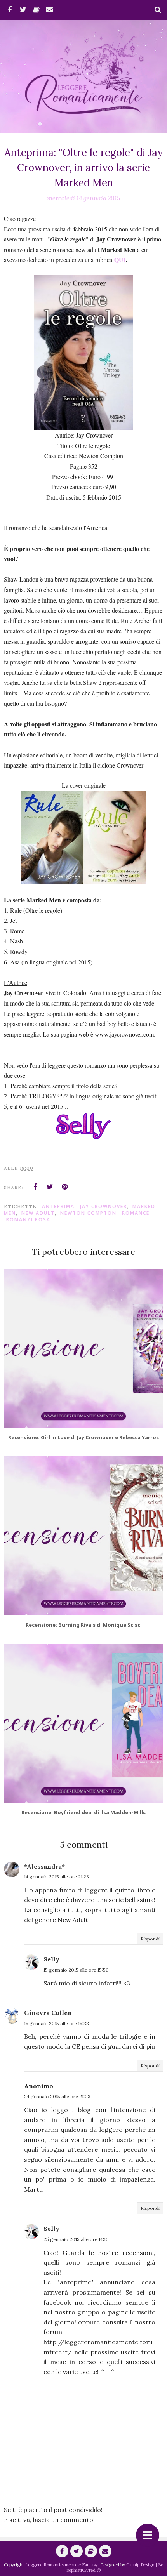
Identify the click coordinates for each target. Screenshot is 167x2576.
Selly (51, 1959)
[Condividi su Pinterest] (65, 1187)
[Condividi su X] (50, 1187)
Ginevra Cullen (48, 2013)
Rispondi (150, 1939)
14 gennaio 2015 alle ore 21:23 (57, 1877)
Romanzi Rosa (28, 1220)
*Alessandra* (44, 1866)
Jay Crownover (104, 1206)
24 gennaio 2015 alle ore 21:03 (57, 2096)
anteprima (58, 1206)
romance (136, 1213)
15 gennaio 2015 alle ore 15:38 (57, 2023)
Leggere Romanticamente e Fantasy (62, 2565)
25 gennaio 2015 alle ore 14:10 (76, 2239)
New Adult (38, 1213)
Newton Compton (88, 1213)
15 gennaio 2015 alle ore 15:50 (76, 1970)
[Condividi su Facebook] (35, 1187)
